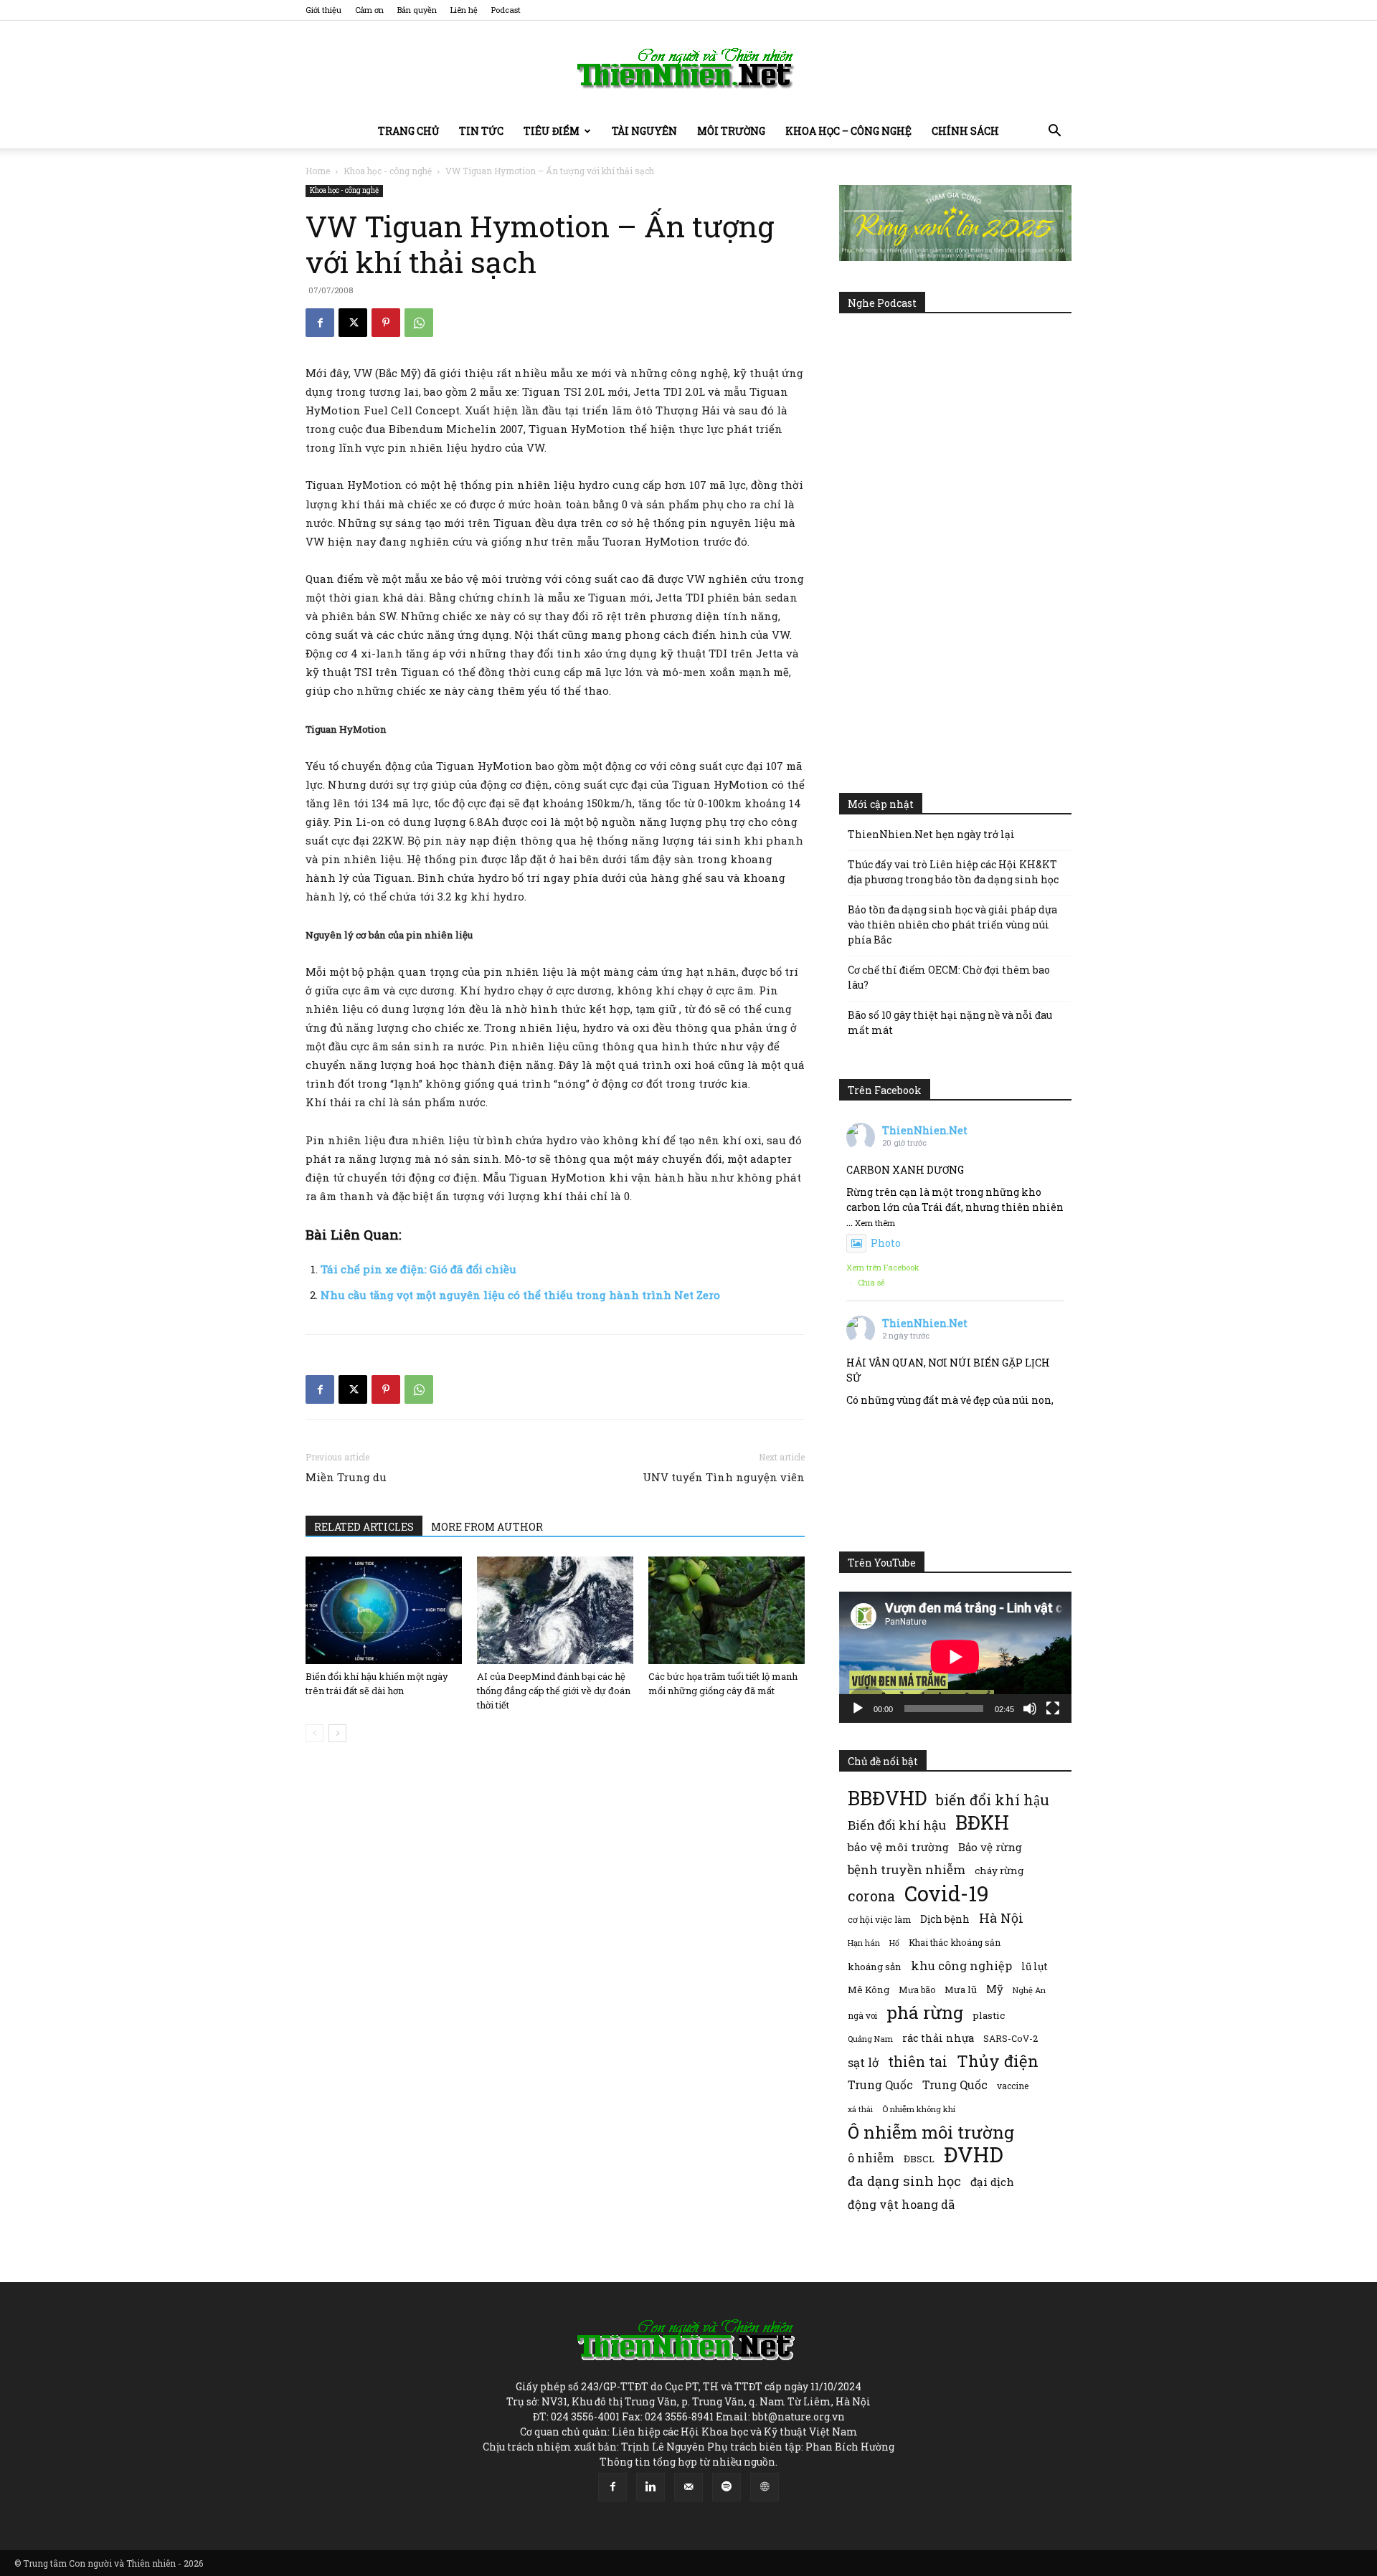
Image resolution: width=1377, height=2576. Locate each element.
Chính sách (965, 131)
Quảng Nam (870, 2039)
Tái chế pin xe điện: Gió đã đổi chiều (418, 1269)
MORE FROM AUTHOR (487, 1527)
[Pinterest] (386, 323)
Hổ (894, 1943)
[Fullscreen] (1053, 1708)
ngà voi (862, 2016)
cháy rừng (999, 1871)
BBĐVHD (887, 1798)
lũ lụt (1035, 1966)
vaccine (1013, 2086)
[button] (1054, 132)
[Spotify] (727, 2487)
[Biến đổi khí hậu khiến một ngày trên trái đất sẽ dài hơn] (384, 1610)
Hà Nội (1001, 1918)
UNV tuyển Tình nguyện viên (724, 1477)
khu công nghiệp (961, 1966)
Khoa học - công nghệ (388, 171)
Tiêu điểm (552, 131)
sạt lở (863, 2062)
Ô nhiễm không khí (919, 2109)
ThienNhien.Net (925, 1130)
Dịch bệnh (945, 1919)
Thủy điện (998, 2061)
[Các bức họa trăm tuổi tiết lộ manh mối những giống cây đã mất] (727, 1610)
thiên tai (918, 2062)
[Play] (858, 1708)
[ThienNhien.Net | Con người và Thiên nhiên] (688, 68)
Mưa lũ (961, 1990)
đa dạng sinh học (904, 2181)
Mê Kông (869, 1990)
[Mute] (1030, 1708)
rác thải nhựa (938, 2038)
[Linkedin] (650, 2487)
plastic (989, 2015)
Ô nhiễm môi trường (931, 2132)
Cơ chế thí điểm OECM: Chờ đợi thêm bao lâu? (949, 977)
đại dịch (992, 2182)
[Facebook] (320, 323)
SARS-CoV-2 (1011, 2038)
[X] (353, 323)
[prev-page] (314, 1733)
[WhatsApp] (419, 323)
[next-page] (337, 1733)
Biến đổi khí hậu (897, 1825)
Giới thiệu (323, 10)
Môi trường (731, 131)
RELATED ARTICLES (364, 1527)
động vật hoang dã (901, 2204)
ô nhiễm (871, 2158)
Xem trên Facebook (883, 1267)
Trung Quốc (955, 2085)
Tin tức (481, 131)
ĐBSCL (919, 2159)
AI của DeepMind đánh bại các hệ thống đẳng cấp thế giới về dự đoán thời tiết (554, 1691)
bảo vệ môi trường (898, 1847)
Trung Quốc (880, 2085)
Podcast (506, 10)
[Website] (765, 2487)
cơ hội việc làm (879, 1919)
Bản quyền (417, 10)
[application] (955, 1657)
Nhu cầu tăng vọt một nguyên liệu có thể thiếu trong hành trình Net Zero (520, 1295)
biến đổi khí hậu (993, 1800)
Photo (886, 1243)
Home (318, 171)
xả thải (860, 2109)
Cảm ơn (369, 10)
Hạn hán (864, 1943)
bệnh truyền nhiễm (907, 1869)
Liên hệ (464, 10)
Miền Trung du (346, 1477)
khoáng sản (875, 1967)
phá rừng (925, 2012)
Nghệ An (1029, 1990)
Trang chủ (408, 131)
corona (871, 1896)
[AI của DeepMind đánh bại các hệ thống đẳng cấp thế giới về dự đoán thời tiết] (555, 1610)
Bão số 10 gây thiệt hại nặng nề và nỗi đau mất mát (950, 1022)
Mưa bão (917, 1990)
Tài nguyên (644, 131)
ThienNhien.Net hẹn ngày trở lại (931, 834)
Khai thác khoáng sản (955, 1942)
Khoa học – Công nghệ (848, 131)
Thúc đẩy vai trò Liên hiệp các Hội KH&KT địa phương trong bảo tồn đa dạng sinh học (953, 872)
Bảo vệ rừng (990, 1847)
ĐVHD (974, 2154)
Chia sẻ (871, 1282)
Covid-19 (947, 1893)
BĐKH (982, 1822)
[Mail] (688, 2487)
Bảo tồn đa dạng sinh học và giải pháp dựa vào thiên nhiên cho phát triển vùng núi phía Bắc (952, 925)
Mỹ (995, 1989)
